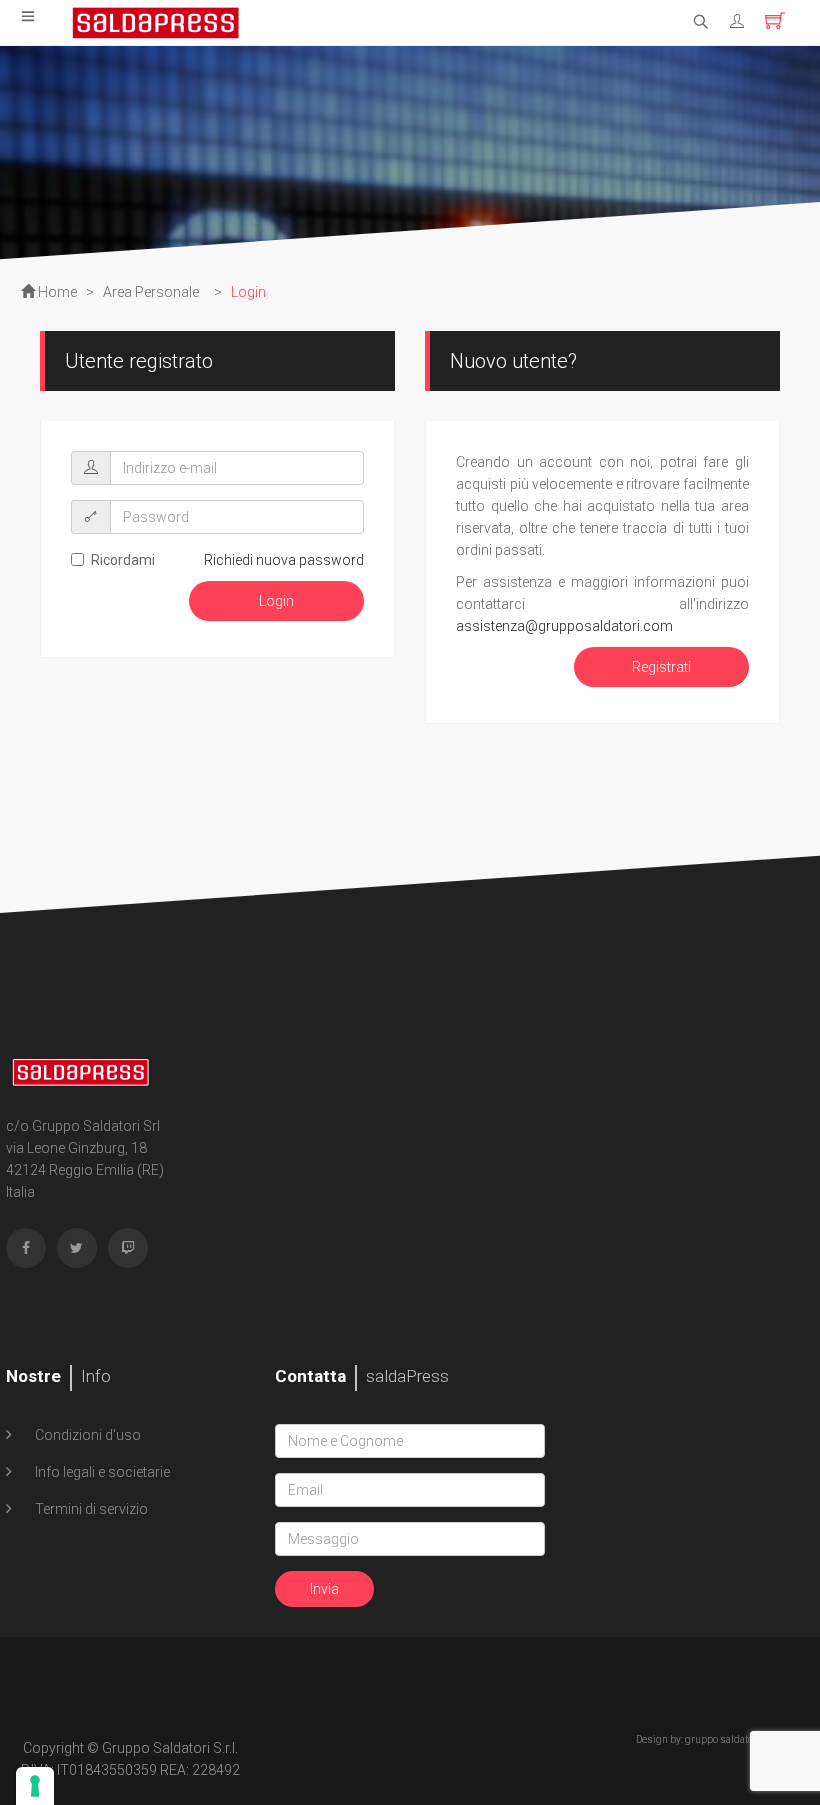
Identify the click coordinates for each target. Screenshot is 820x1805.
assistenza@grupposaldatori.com (564, 626)
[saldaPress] (156, 21)
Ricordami (123, 560)
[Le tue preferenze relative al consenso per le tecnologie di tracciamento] (35, 1786)
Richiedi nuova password (284, 560)
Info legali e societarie (101, 1472)
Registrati (661, 667)
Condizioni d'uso (86, 1435)
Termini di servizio (90, 1509)
